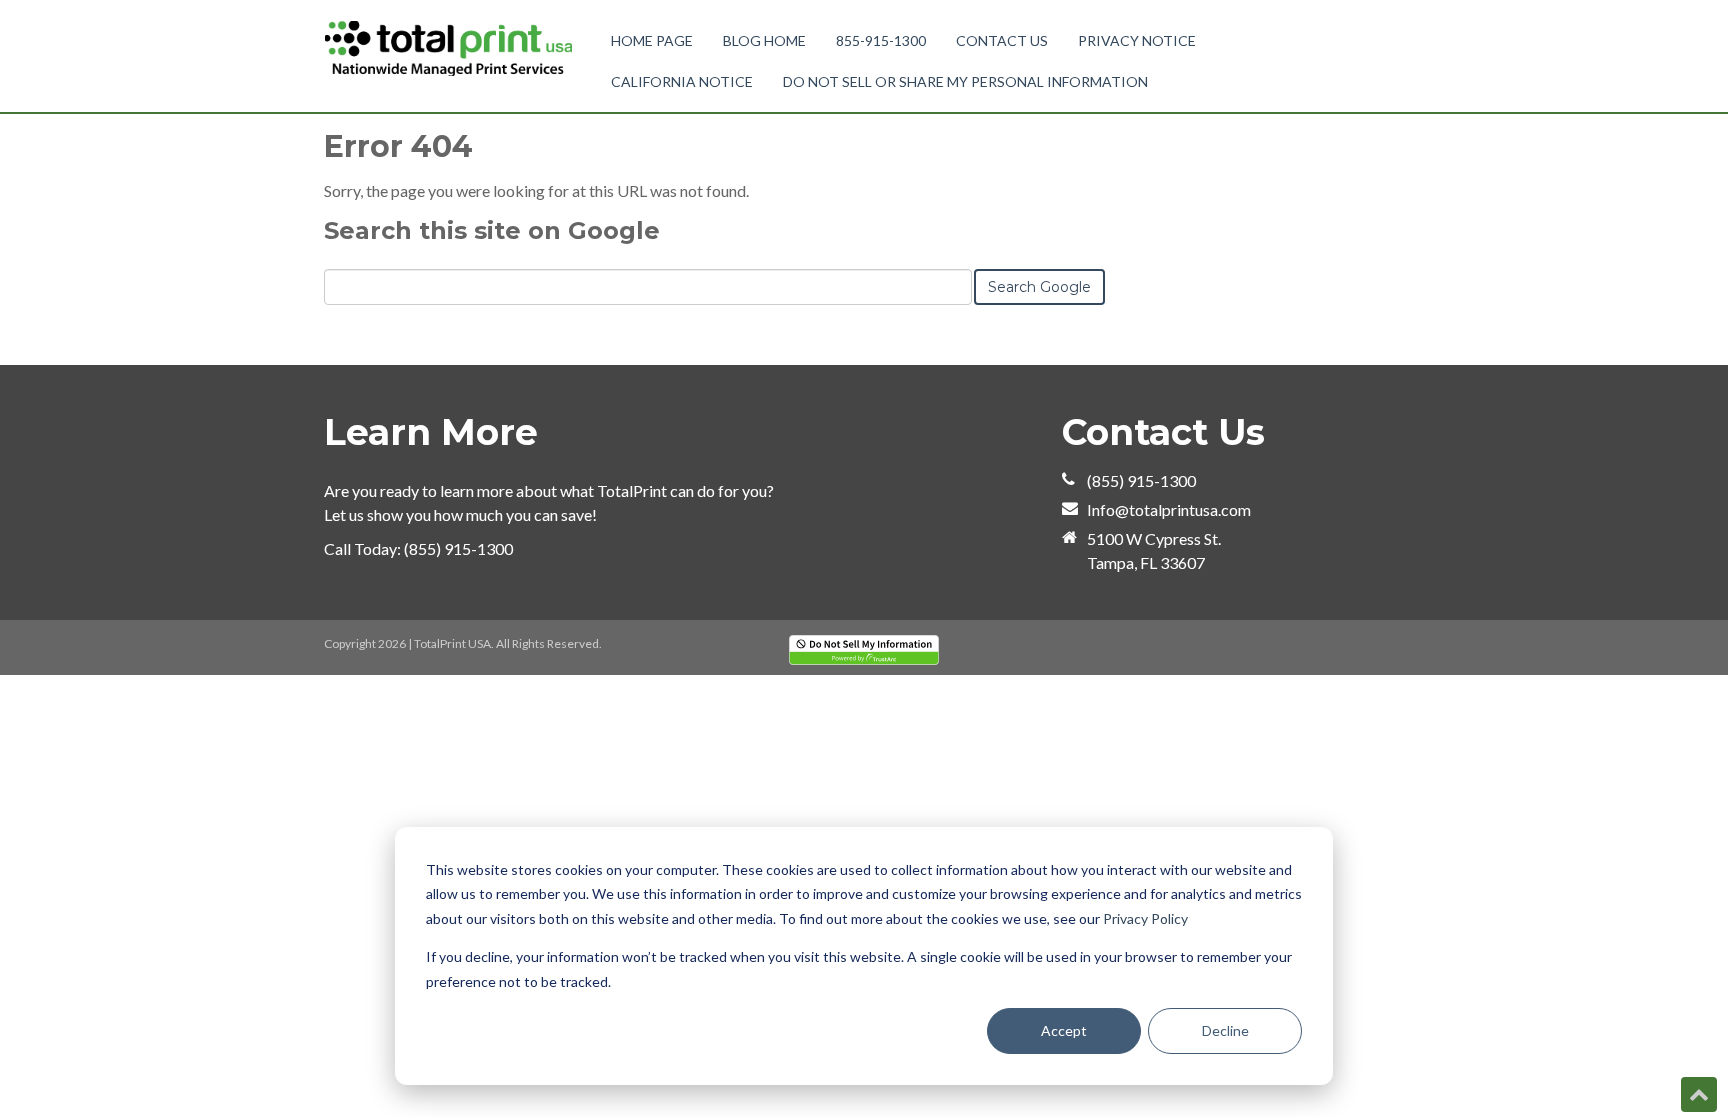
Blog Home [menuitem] (764, 40)
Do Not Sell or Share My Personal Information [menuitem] (965, 81)
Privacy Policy (1145, 918)
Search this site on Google (492, 230)
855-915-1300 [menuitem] (881, 40)
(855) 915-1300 (458, 548)
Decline (1225, 1030)
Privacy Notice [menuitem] (1137, 40)
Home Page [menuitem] (652, 40)
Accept (1064, 1030)
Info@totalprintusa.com (1169, 509)
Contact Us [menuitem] (1002, 40)
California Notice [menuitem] (682, 81)
